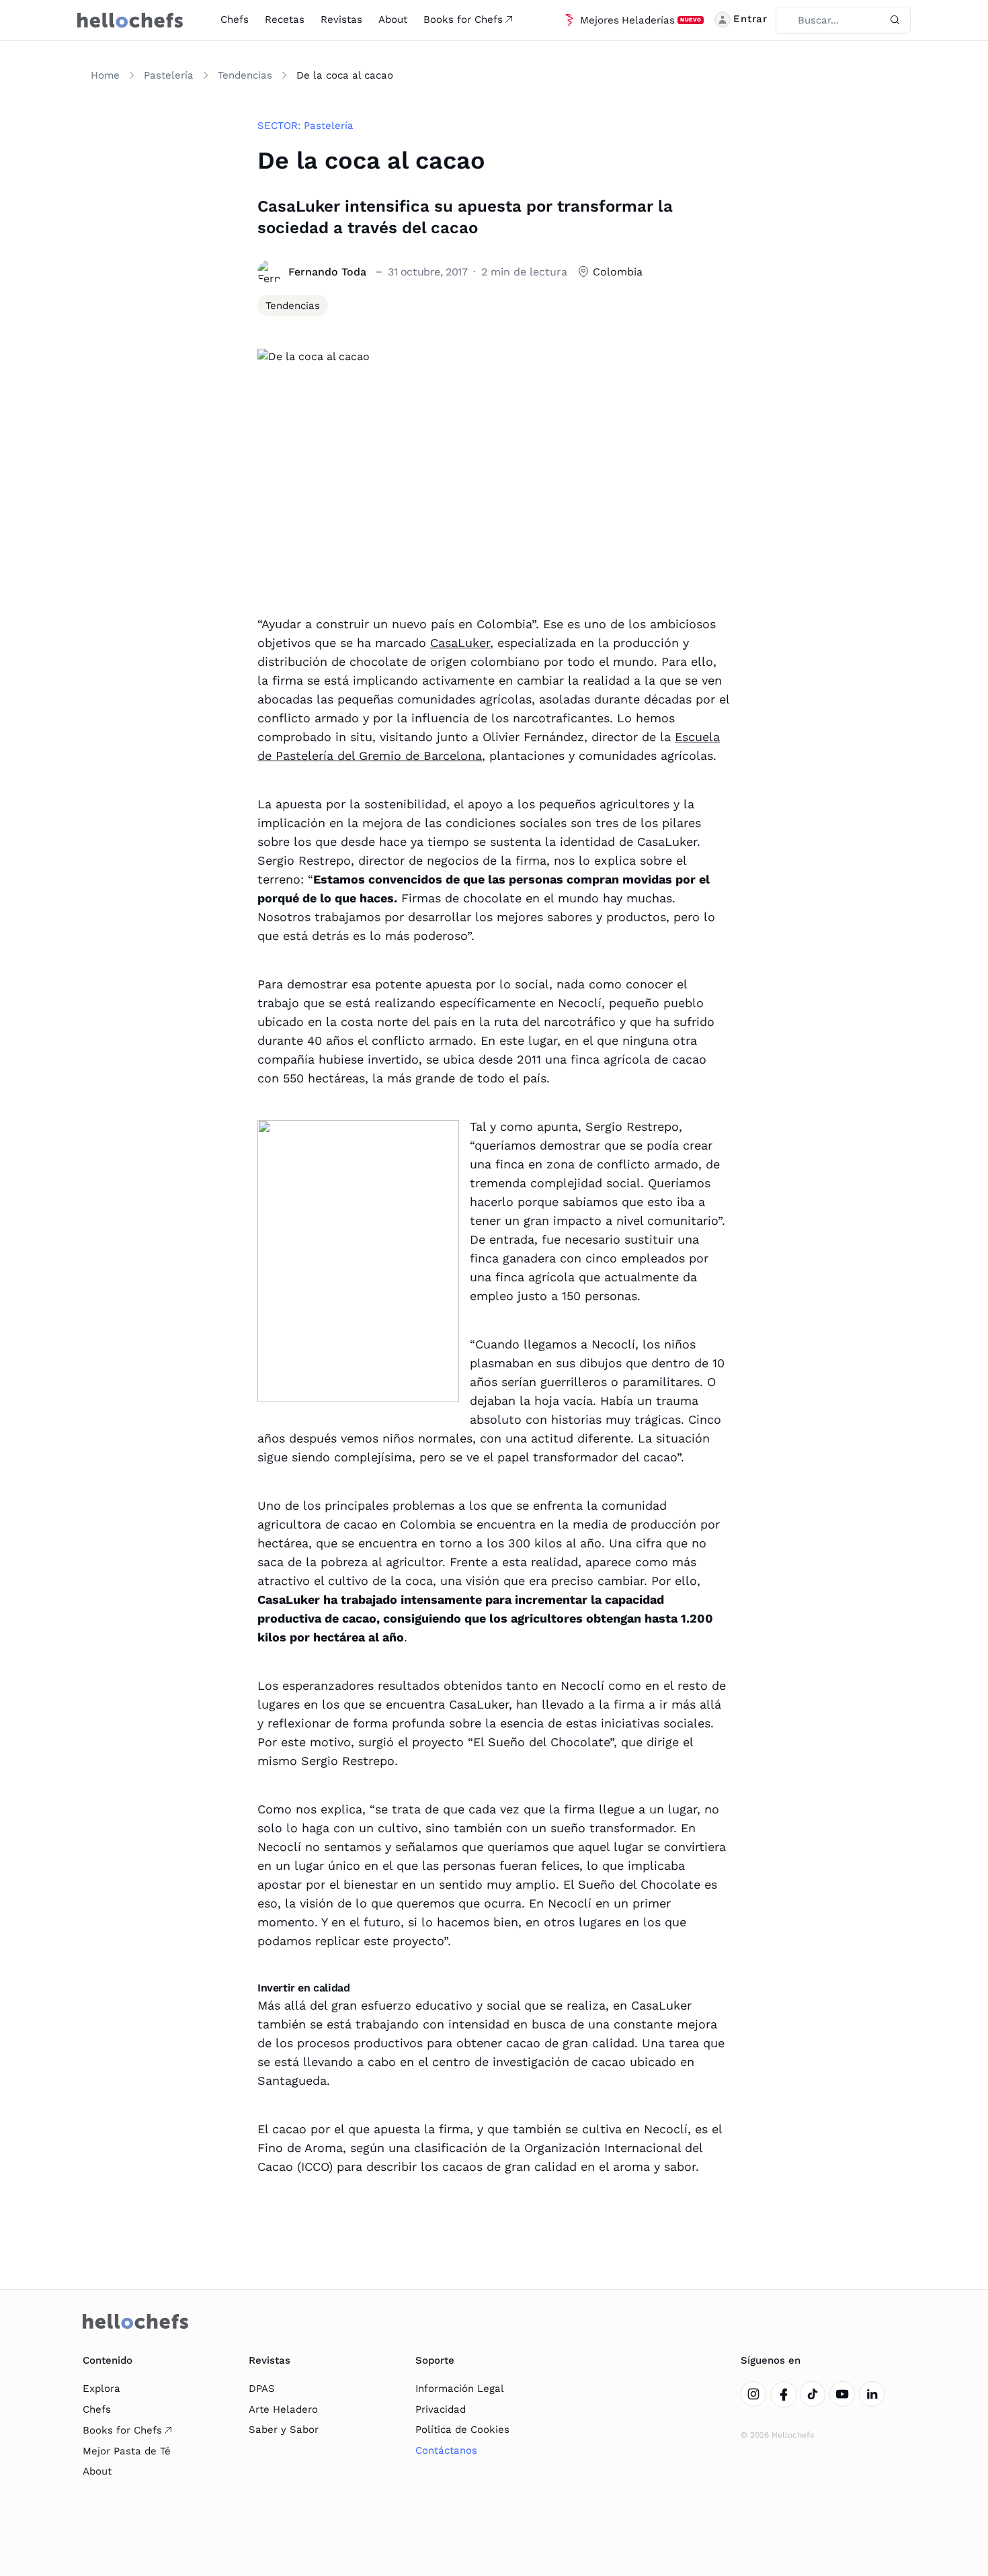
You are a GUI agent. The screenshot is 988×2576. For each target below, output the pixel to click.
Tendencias (245, 75)
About (393, 19)
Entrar (750, 19)
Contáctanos (446, 2450)
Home (105, 75)
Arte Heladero (283, 2409)
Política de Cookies (462, 2430)
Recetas (285, 19)
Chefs (235, 19)
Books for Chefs (463, 19)
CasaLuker (460, 643)
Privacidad (441, 2409)
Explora (101, 2389)
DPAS (262, 2389)
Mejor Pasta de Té (127, 2451)
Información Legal (460, 2389)
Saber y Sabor (284, 2430)
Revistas (341, 19)
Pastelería (169, 75)
